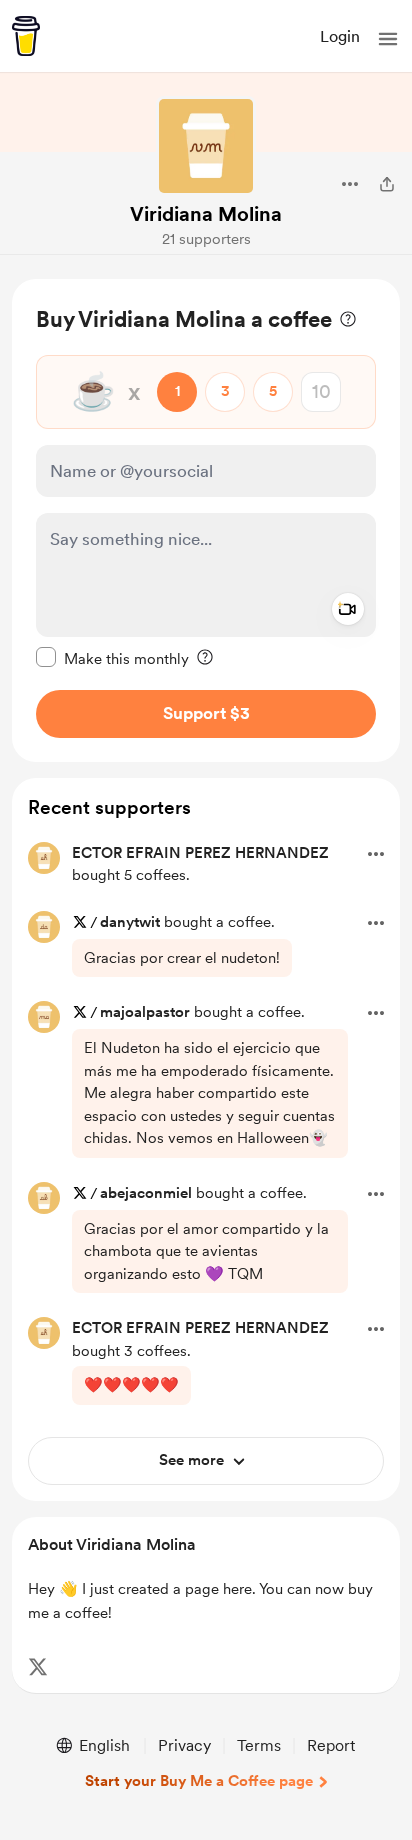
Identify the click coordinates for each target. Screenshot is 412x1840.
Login (340, 36)
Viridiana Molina (206, 214)
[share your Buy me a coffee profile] (387, 184)
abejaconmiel (146, 1193)
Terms (259, 1745)
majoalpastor (147, 1012)
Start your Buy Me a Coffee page (199, 1781)
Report (331, 1745)
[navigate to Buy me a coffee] (26, 36)
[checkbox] (112, 658)
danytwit (130, 922)
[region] (206, 520)
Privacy (184, 1745)
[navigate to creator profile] (206, 146)
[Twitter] (38, 1667)
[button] (388, 39)
